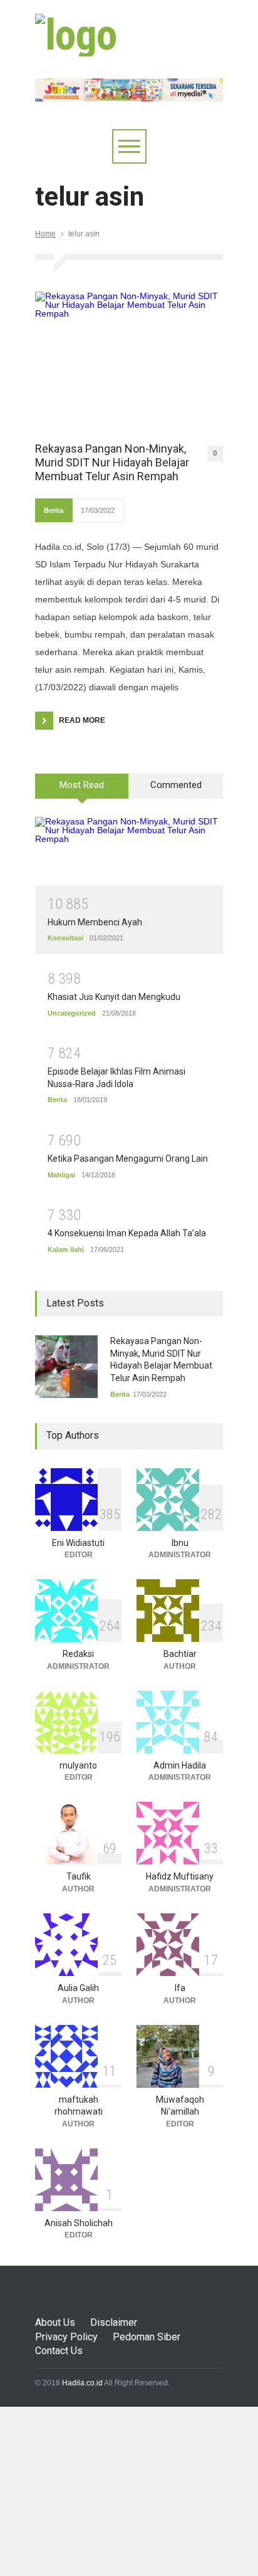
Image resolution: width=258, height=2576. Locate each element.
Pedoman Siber (147, 2337)
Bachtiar (180, 1654)
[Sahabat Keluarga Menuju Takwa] (76, 35)
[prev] (84, 1349)
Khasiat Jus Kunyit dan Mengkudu (114, 997)
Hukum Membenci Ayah (95, 922)
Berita (54, 510)
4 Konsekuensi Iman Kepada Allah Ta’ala (127, 1233)
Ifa (180, 1988)
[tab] (82, 791)
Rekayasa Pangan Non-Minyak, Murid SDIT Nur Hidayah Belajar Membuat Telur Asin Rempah (112, 462)
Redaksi (78, 1654)
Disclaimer (114, 2322)
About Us (55, 2322)
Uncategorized (72, 1013)
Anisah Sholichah (79, 2223)
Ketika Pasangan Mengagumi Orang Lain (128, 1159)
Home (45, 234)
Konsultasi (65, 938)
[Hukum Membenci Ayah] (129, 851)
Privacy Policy (66, 2337)
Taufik (79, 1876)
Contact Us (59, 2351)
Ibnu (180, 1543)
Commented (176, 785)
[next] (84, 1384)
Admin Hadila (180, 1765)
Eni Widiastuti (78, 1543)
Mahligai (61, 1175)
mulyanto (78, 1765)
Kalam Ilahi (66, 1249)
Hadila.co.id (82, 2383)
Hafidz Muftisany (180, 1876)
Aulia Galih (78, 1988)
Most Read (82, 785)
